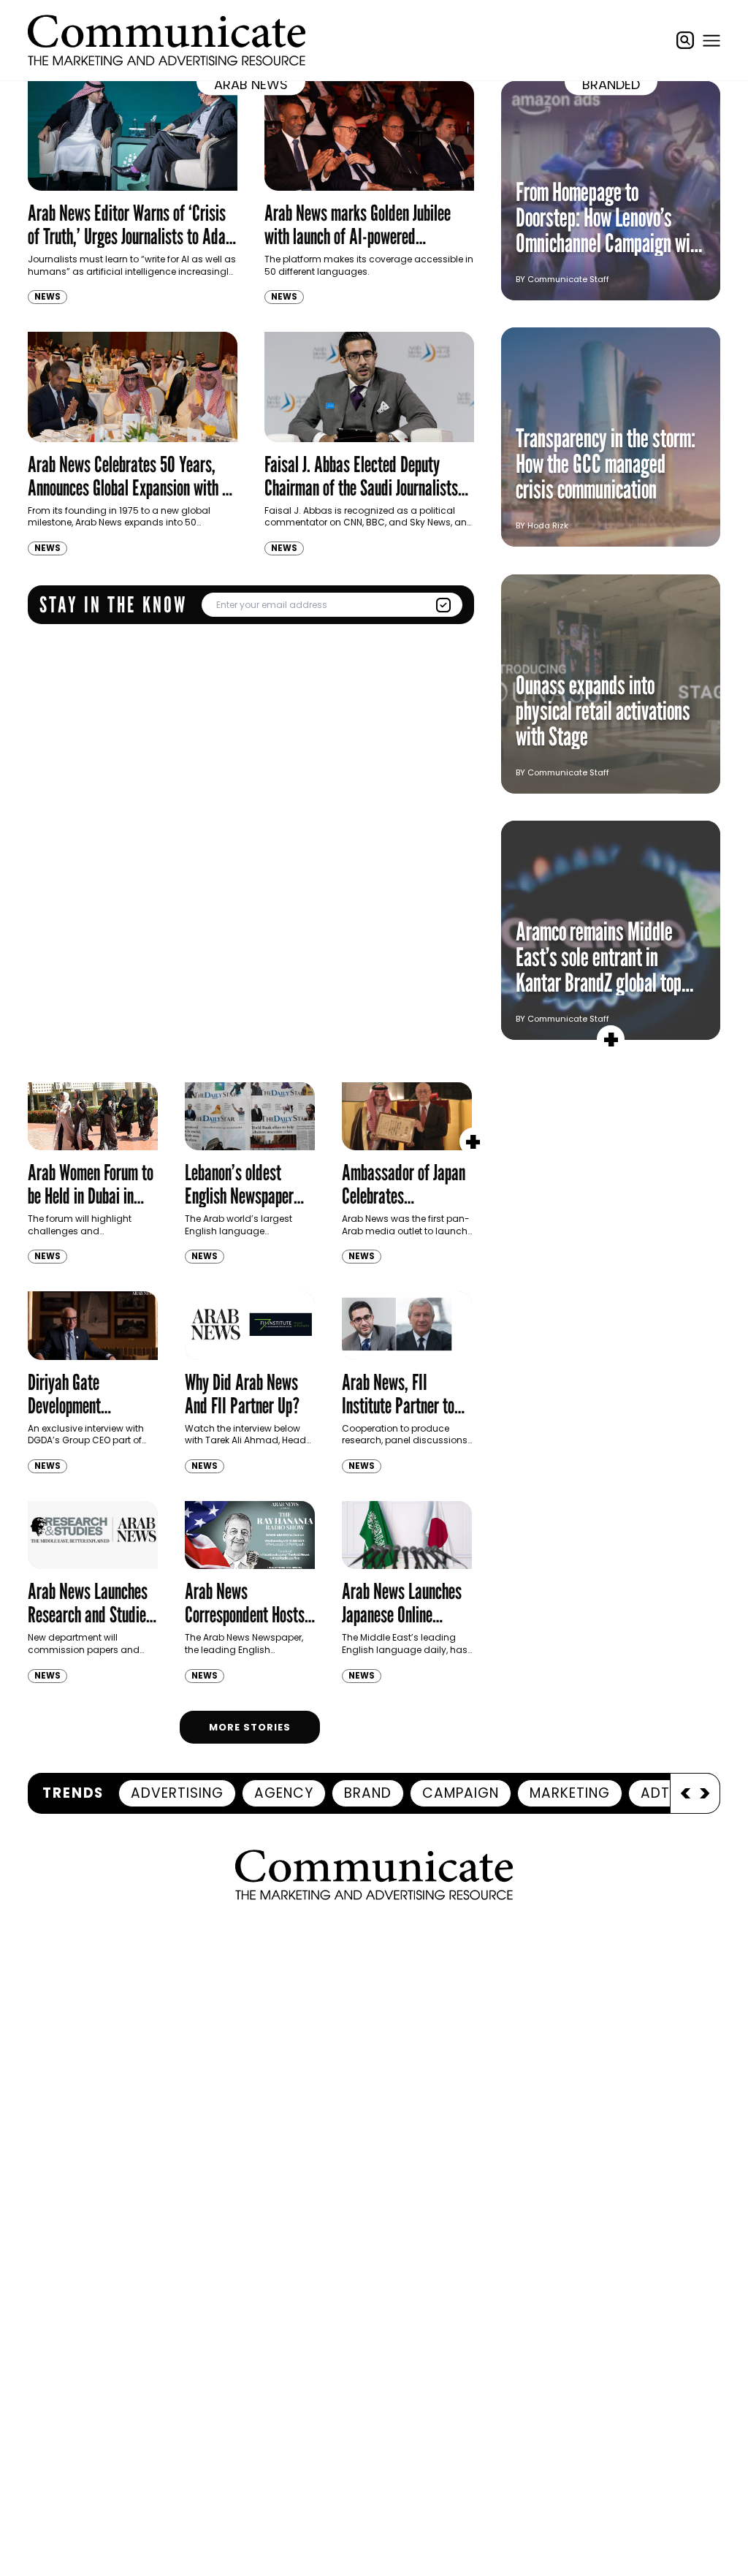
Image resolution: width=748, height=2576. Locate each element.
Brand (368, 1793)
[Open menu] (711, 40)
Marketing (570, 1793)
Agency (284, 1793)
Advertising (177, 1793)
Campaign (461, 1793)
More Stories (250, 1727)
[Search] (685, 40)
